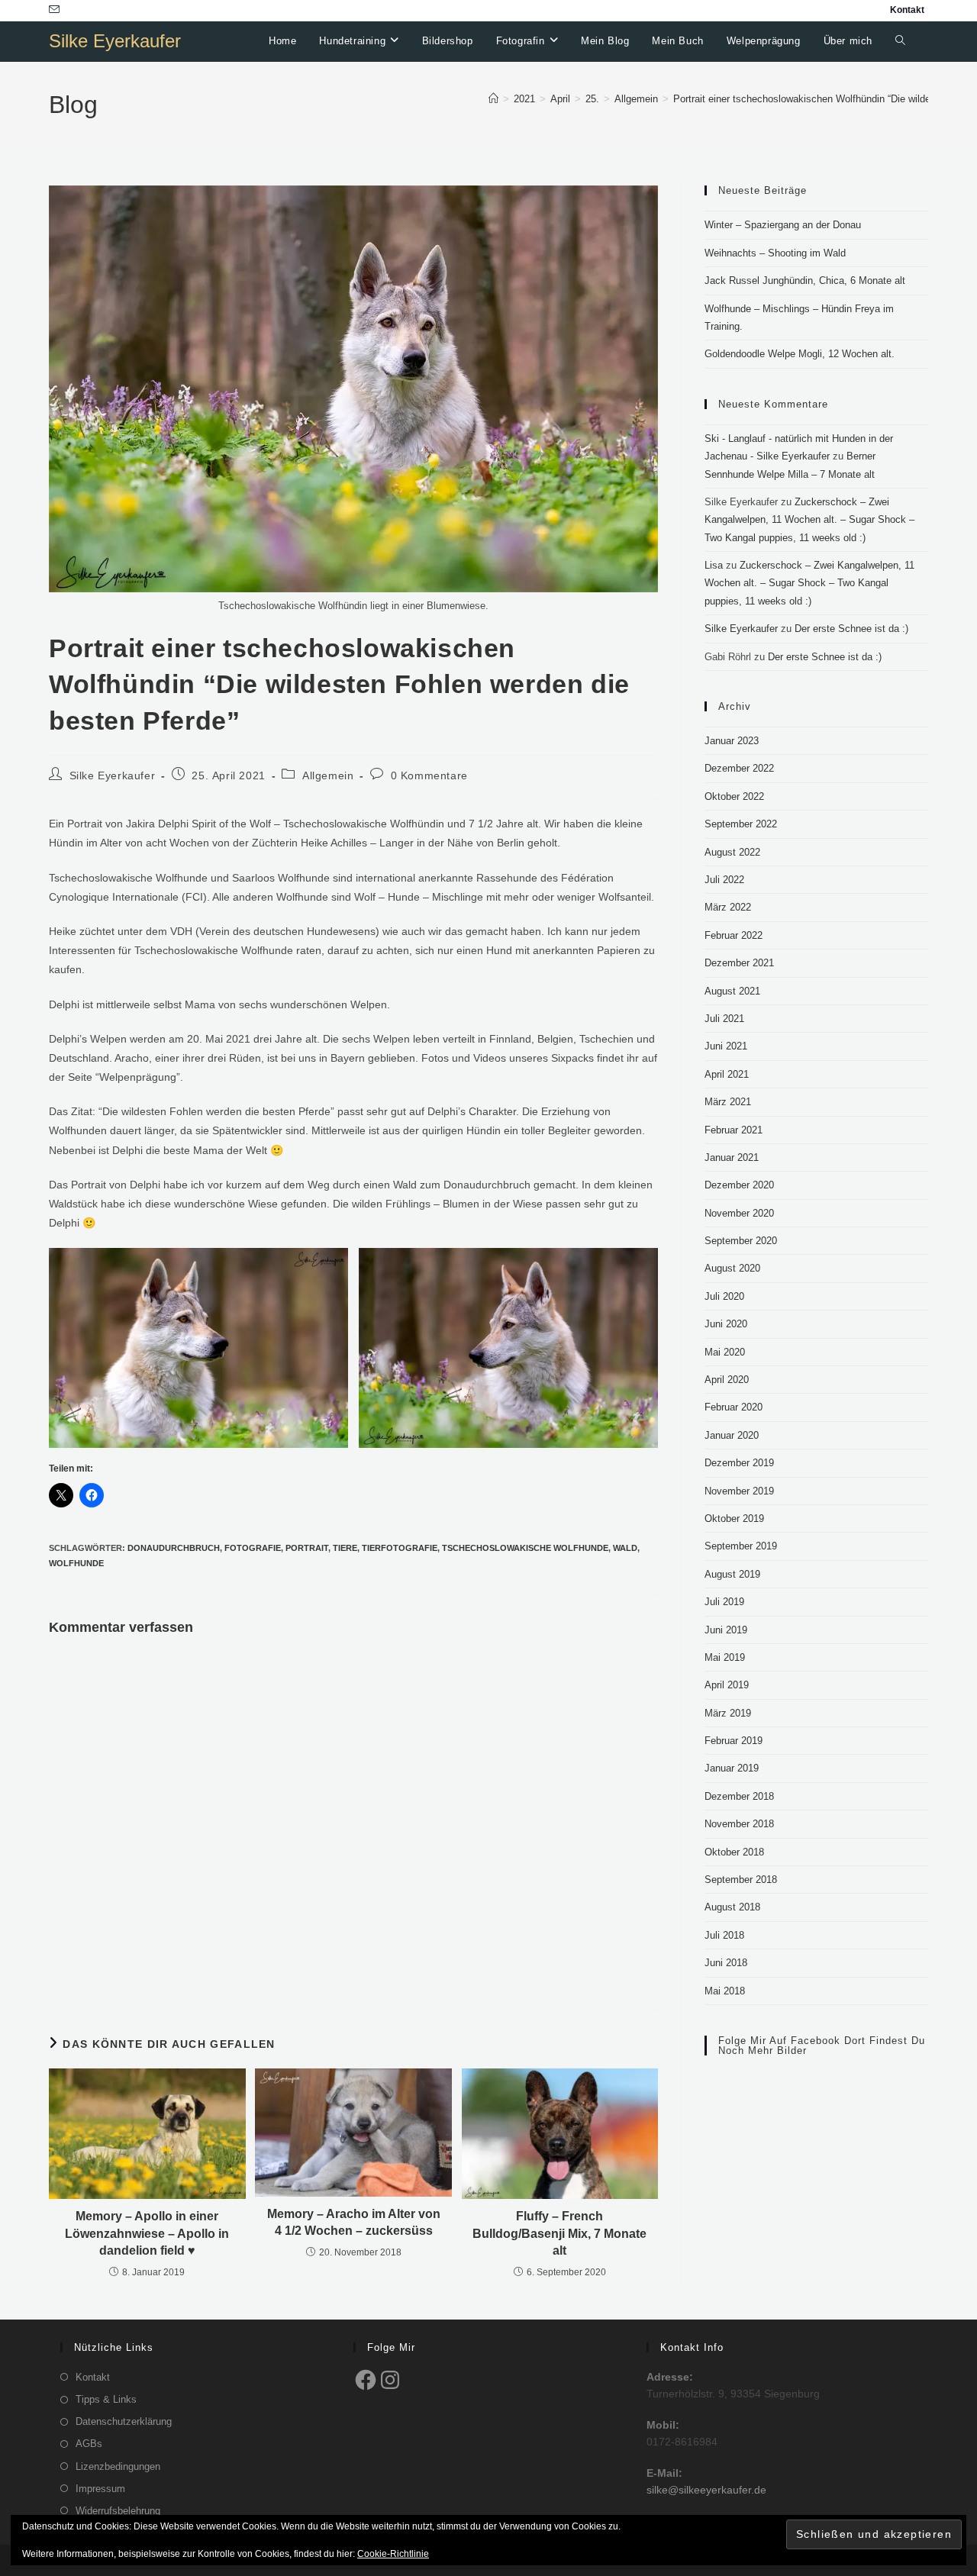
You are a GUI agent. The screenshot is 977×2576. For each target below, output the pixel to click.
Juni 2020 (726, 1324)
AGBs (89, 2444)
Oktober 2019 (734, 1519)
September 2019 (741, 1546)
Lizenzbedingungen (118, 2466)
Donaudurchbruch (174, 1548)
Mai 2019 (725, 1657)
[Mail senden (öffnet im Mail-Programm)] (56, 10)
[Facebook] (366, 2380)
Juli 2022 (724, 880)
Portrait (307, 1548)
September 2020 (741, 1241)
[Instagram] (390, 2380)
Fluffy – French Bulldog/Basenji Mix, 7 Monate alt (559, 2233)
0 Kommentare (429, 775)
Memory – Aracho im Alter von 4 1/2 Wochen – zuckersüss (354, 2222)
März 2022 (728, 907)
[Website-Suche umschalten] (900, 41)
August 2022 (732, 852)
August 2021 (732, 991)
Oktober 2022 (734, 796)
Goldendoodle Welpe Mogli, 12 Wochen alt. (800, 354)
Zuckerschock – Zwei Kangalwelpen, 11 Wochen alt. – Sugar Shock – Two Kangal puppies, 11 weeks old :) (809, 520)
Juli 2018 (724, 1935)
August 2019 (732, 1574)
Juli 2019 (724, 1602)
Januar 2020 (732, 1435)
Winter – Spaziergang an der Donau (783, 225)
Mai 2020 (725, 1352)
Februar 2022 (734, 935)
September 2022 (741, 824)
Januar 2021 (732, 1157)
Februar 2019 (734, 1741)
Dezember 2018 (739, 1796)
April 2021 (727, 1074)
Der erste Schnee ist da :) (851, 629)
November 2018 (739, 1824)
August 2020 (732, 1268)
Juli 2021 (724, 1019)
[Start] (493, 99)
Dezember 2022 (739, 768)
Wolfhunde (76, 1563)
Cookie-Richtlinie (393, 2554)
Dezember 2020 (739, 1185)
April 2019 (727, 1685)
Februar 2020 (734, 1407)
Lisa (714, 565)
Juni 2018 (726, 1963)
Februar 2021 (734, 1130)
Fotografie (253, 1548)
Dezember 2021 (739, 963)
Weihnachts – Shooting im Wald (775, 253)
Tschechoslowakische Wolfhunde (525, 1548)
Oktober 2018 (734, 1852)
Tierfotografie (400, 1548)
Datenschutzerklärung (124, 2421)
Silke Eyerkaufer (115, 41)
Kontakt (907, 10)
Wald (625, 1548)
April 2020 (727, 1380)
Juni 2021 (726, 1046)
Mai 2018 (725, 1991)
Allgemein (328, 775)
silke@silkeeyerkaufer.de (706, 2490)
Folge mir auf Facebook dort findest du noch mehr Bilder (822, 2046)
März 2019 (728, 1713)
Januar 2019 (732, 1768)
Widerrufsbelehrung (118, 2511)
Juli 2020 (724, 1296)
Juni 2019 (726, 1630)
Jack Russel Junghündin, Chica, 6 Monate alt (805, 280)
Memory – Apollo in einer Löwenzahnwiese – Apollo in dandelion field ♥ (147, 2233)
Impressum (100, 2489)
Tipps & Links (106, 2399)
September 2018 (741, 1880)
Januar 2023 (732, 741)
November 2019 (739, 1491)
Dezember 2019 (739, 1463)
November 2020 (739, 1213)
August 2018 (732, 1907)
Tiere (345, 1548)
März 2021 (728, 1102)
